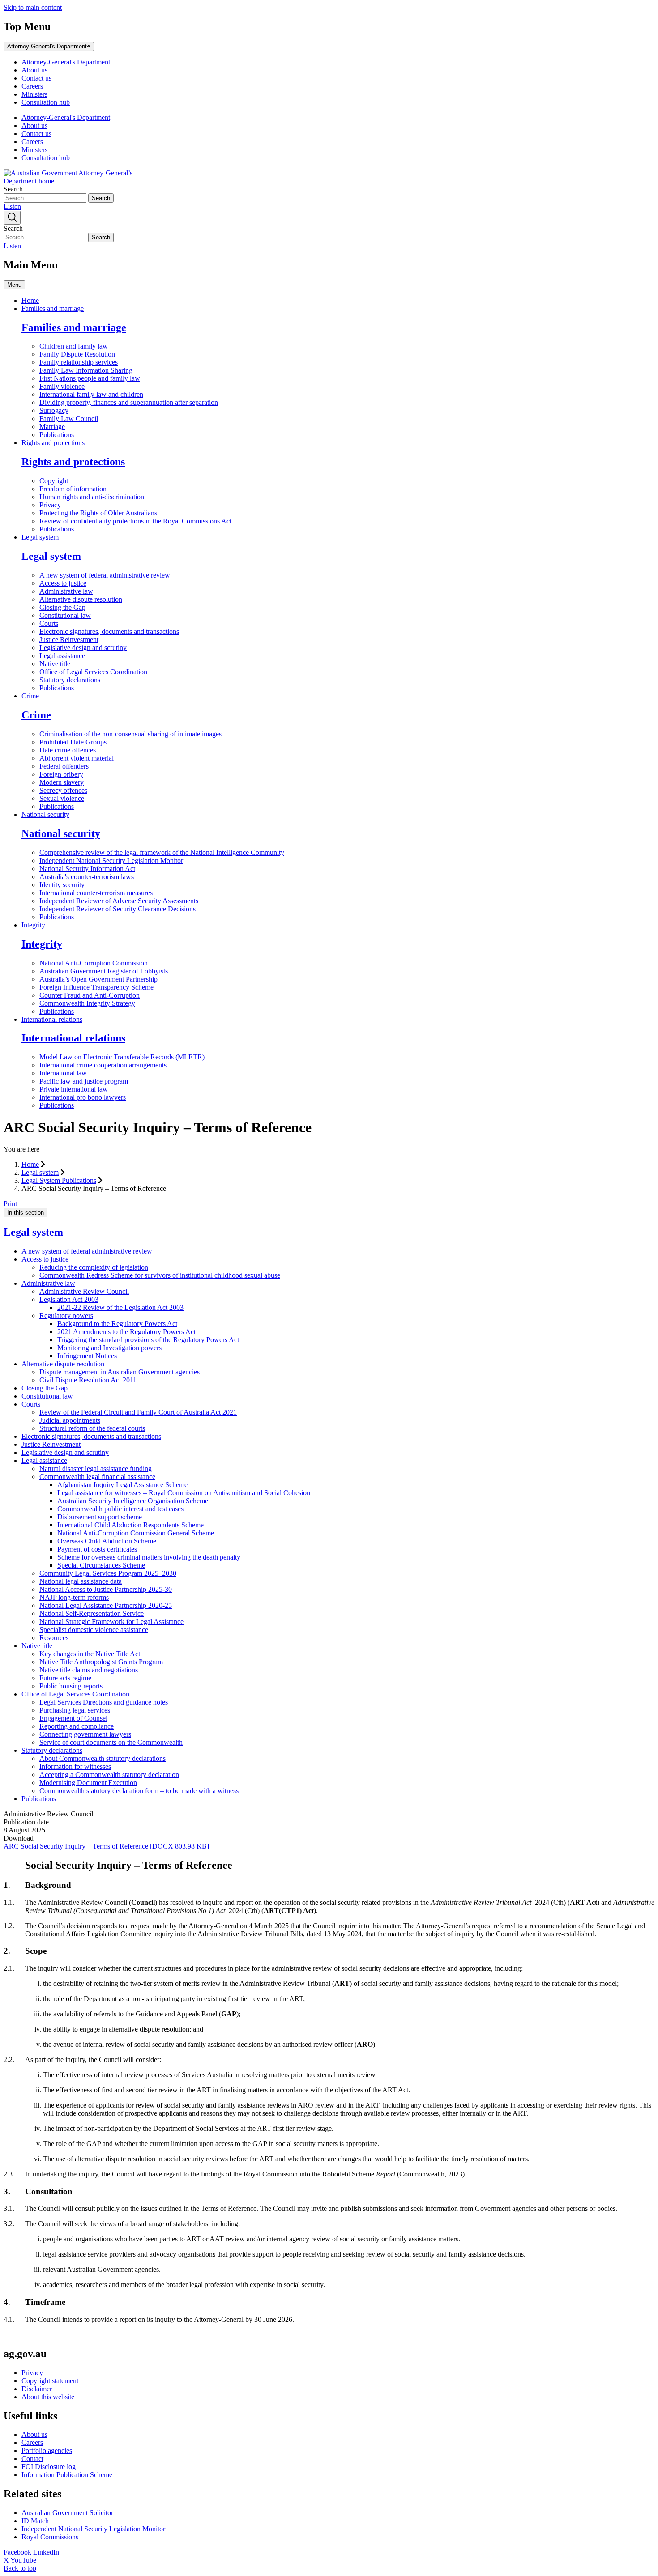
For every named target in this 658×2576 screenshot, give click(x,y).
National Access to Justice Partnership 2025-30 (106, 1589)
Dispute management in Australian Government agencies (120, 1372)
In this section (26, 1213)
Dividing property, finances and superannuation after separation (129, 402)
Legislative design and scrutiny (83, 648)
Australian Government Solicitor (67, 2513)
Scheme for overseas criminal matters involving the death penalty (149, 1557)
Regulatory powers (66, 1316)
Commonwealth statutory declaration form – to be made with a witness (139, 1791)
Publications (57, 435)
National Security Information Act (87, 869)
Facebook (17, 2552)
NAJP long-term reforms (74, 1597)
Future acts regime (65, 1678)
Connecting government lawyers (85, 1734)
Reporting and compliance (77, 1726)
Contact (32, 2459)
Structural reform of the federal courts (92, 1428)
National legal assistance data (81, 1581)
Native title (55, 664)
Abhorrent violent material (77, 758)
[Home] (71, 181)
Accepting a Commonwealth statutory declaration (109, 1775)
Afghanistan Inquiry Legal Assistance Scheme (122, 1485)
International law (63, 1073)
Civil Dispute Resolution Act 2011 (88, 1380)
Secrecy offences (63, 790)
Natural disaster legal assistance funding (96, 1469)
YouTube (23, 2560)
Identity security (62, 885)
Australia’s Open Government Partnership (98, 979)
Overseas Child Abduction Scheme (107, 1541)
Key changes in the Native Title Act (90, 1654)
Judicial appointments (70, 1420)
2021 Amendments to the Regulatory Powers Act (126, 1332)
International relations (52, 1019)
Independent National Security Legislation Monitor (111, 861)
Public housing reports (71, 1686)
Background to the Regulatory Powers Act (117, 1324)
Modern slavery (62, 782)
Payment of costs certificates (97, 1549)
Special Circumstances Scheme (101, 1565)
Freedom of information (73, 489)
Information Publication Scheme (67, 2475)
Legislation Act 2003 (69, 1299)
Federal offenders (64, 766)
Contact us (36, 78)
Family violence (62, 386)
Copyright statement (50, 2381)
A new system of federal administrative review (105, 575)
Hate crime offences (68, 750)
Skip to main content (33, 7)
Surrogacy (54, 410)
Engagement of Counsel (73, 1718)
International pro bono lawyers (83, 1097)
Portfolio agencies (47, 2451)
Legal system (40, 537)
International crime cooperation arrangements (103, 1065)
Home (30, 300)
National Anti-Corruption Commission (94, 963)
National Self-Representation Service (92, 1613)
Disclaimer (37, 2389)
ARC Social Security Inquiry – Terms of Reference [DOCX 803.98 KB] (106, 1846)
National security (45, 814)
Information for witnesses (75, 1766)
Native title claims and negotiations (89, 1670)
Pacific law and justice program (84, 1081)
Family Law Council (69, 419)
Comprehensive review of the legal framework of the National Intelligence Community (162, 852)
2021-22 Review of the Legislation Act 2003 (120, 1307)
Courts (49, 623)
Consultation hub (46, 102)
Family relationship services (79, 362)
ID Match (35, 2521)
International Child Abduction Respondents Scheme (130, 1525)
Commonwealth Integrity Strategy (87, 1003)
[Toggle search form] (12, 218)
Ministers (34, 94)
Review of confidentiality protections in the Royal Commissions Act (135, 521)
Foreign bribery (61, 774)
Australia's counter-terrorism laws (87, 877)
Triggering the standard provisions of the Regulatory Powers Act (148, 1340)
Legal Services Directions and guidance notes (104, 1702)
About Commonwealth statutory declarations (103, 1758)
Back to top (20, 2568)
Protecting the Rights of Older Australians (98, 513)
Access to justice (63, 583)
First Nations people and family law (90, 378)
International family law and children (91, 394)
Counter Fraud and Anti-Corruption (90, 995)
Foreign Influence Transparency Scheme (96, 987)
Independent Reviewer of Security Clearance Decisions (117, 909)
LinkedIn (46, 2552)
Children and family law (74, 346)
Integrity (33, 925)
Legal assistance (62, 656)
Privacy (50, 505)
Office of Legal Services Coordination (93, 672)
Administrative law (66, 591)
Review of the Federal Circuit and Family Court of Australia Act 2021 (138, 1412)
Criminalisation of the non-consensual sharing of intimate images (130, 734)
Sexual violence (62, 798)
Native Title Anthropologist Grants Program (101, 1662)
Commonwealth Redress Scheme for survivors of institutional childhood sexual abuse (160, 1275)
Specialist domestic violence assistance (94, 1630)
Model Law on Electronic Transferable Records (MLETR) (122, 1057)
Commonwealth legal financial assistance (97, 1477)
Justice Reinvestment (69, 640)
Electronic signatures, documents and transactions (109, 631)
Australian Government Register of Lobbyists (104, 971)
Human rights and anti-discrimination (92, 497)
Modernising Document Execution (88, 1783)
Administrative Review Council (84, 1291)
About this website (48, 2397)
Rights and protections (53, 443)
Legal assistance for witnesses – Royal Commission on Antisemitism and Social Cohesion (184, 1493)
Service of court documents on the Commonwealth (111, 1742)
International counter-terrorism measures (96, 893)
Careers (32, 86)
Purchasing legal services (75, 1710)
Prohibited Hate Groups (73, 742)
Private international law (74, 1089)
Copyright (54, 481)
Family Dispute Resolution (77, 354)
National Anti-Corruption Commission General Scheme (136, 1533)
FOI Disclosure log (49, 2467)
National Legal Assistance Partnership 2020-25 (106, 1605)
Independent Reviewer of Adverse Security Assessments (119, 901)
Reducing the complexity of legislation (94, 1267)
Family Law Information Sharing (86, 370)
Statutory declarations (70, 680)
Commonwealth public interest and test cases (120, 1509)
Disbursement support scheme (100, 1517)
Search (13, 189)
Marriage (52, 427)
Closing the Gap (62, 607)
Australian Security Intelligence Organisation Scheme (133, 1501)
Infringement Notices (87, 1356)
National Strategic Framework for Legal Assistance (111, 1622)
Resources (54, 1638)
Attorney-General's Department (47, 46)
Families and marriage (53, 308)
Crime (30, 696)
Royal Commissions (50, 2537)
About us (34, 70)
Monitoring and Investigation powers (109, 1348)
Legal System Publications (59, 1180)
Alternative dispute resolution (81, 599)
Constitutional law (65, 615)
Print (10, 1204)
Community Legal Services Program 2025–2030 (108, 1573)
